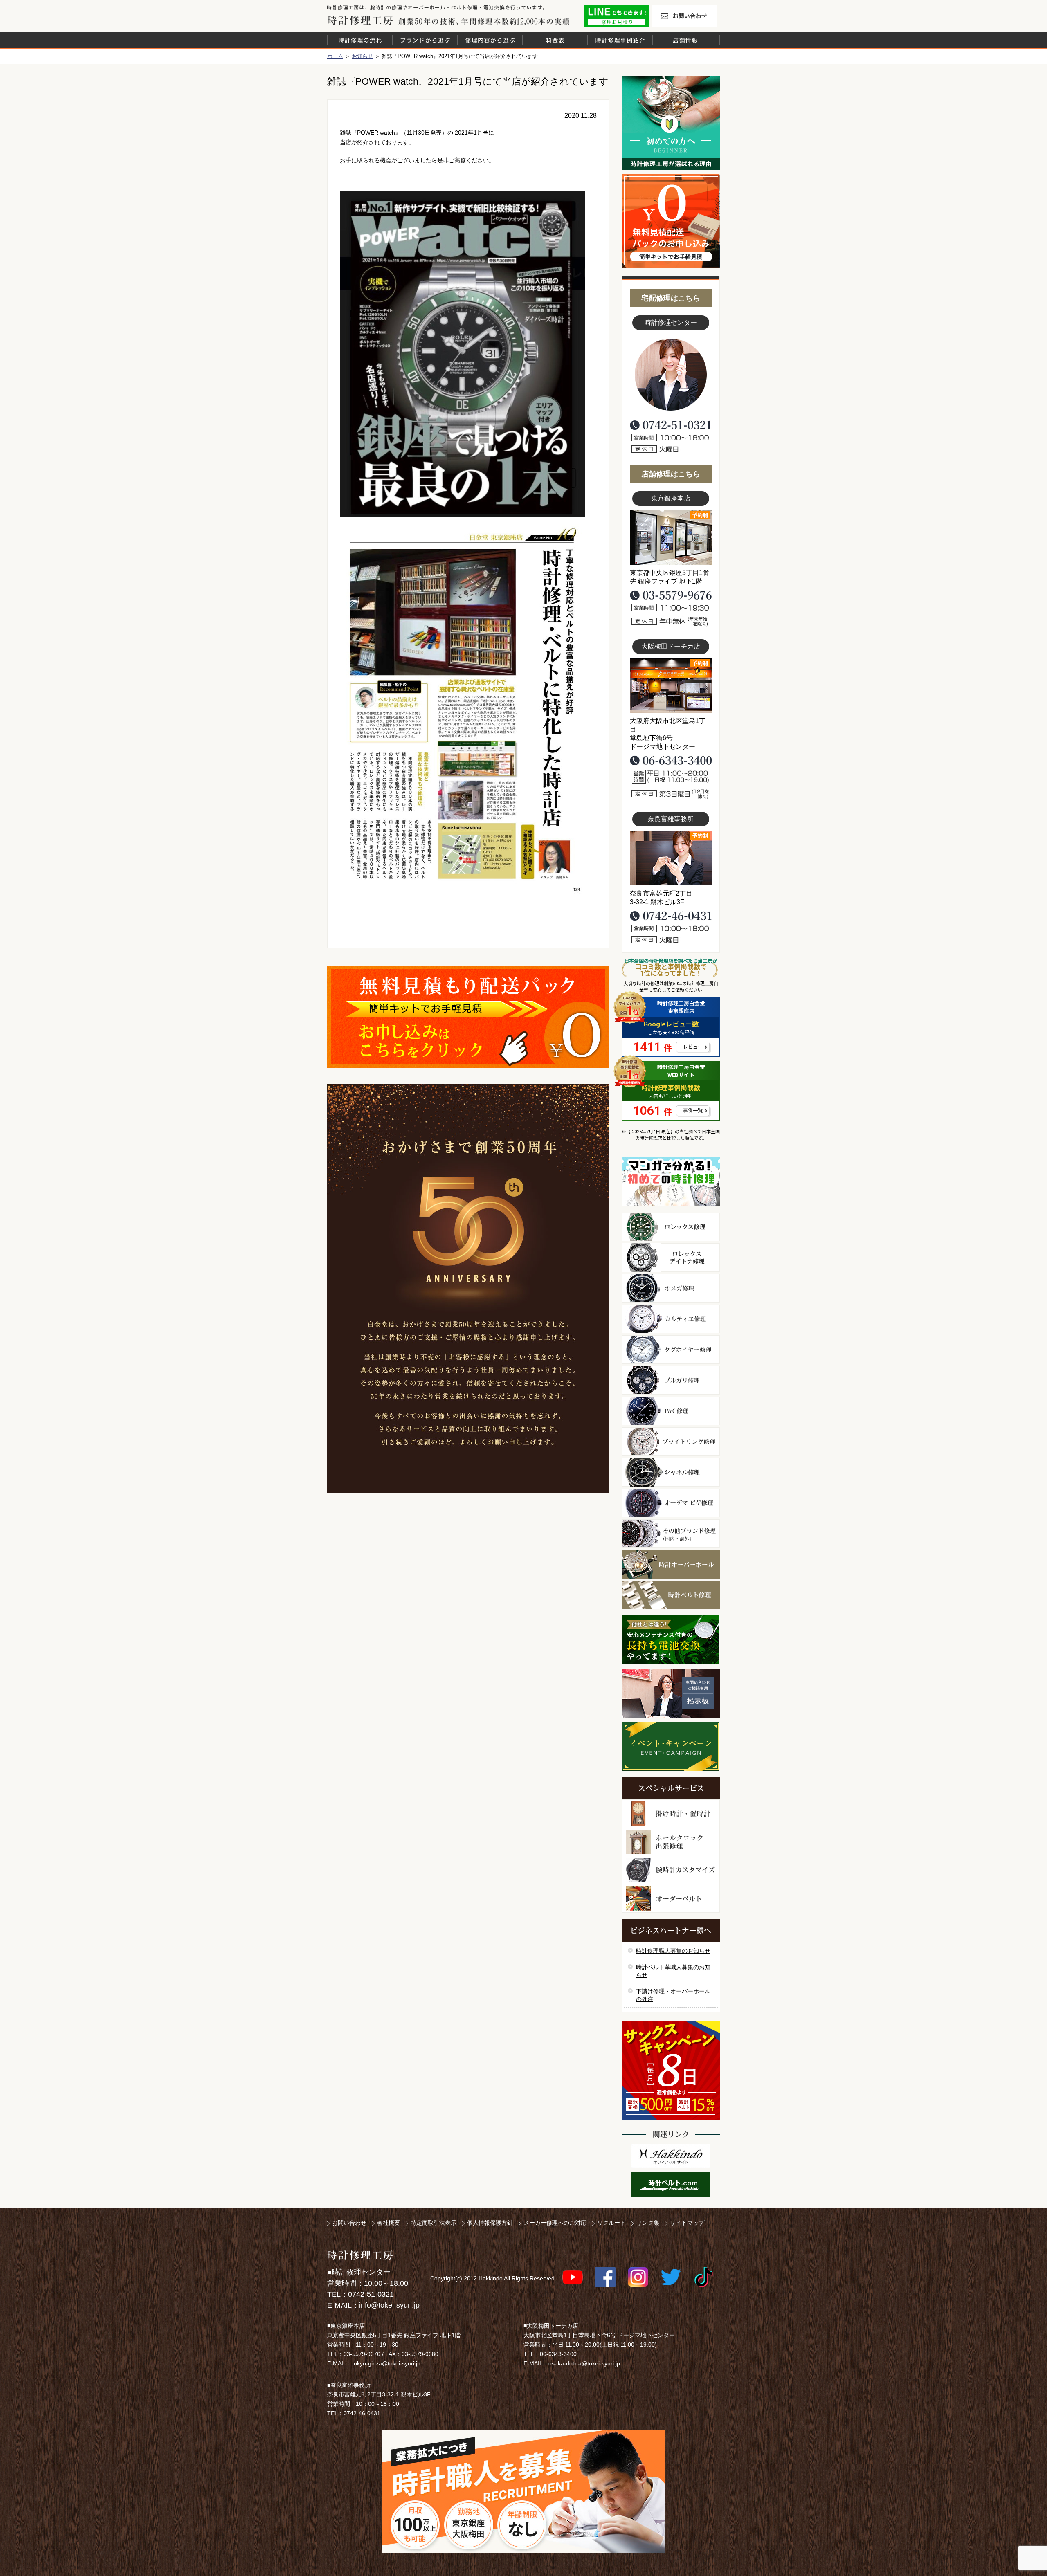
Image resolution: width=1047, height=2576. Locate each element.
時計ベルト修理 (671, 1595)
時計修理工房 (360, 2255)
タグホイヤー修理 (671, 1350)
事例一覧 (693, 1111)
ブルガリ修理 (671, 1380)
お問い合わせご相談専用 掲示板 (671, 1693)
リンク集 (648, 2223)
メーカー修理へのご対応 (555, 2223)
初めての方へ (671, 123)
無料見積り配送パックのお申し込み (468, 1017)
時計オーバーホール (671, 1564)
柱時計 (671, 1814)
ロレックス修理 (671, 1227)
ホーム (335, 56)
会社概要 (389, 2223)
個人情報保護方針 (490, 2223)
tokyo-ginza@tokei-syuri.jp (386, 2363)
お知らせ (362, 56)
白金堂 (671, 2156)
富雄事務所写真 (671, 858)
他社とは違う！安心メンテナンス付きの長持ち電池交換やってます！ (671, 1640)
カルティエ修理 (671, 1319)
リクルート (611, 2223)
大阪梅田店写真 (671, 685)
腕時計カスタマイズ (671, 1870)
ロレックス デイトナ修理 (671, 1258)
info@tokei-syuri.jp (389, 2305)
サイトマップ (687, 2223)
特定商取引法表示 (434, 2223)
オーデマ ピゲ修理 (671, 1503)
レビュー (693, 1047)
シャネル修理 (671, 1472)
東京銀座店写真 (671, 537)
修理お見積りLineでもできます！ (617, 16)
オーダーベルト (671, 1899)
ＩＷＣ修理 (671, 1411)
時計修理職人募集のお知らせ (673, 1951)
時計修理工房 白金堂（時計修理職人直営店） (360, 20)
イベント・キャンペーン (671, 1746)
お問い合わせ (685, 16)
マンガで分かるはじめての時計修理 (671, 1182)
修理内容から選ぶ (490, 40)
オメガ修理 (671, 1288)
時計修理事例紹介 (620, 40)
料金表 (555, 40)
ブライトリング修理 (671, 1442)
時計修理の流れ (360, 40)
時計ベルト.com (671, 2185)
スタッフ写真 (671, 375)
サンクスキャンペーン (671, 2071)
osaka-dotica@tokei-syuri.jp (584, 2363)
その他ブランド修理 (671, 1534)
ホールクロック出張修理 (671, 1842)
